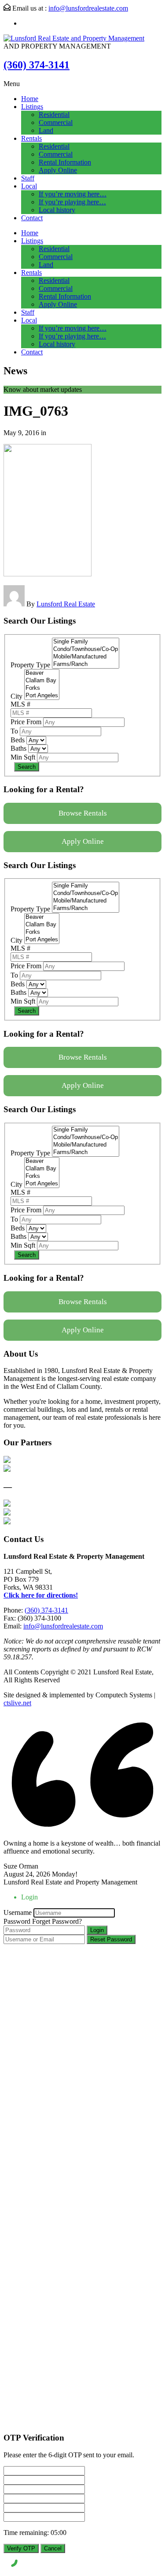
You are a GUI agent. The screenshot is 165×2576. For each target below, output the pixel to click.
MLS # (20, 704)
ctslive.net (17, 1703)
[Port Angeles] (42, 696)
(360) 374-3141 (37, 65)
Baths (18, 748)
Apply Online (58, 170)
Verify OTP (21, 2548)
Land (46, 130)
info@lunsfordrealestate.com (88, 8)
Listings (32, 107)
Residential (54, 115)
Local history (57, 210)
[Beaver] (42, 673)
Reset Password (111, 1939)
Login (97, 1930)
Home (30, 99)
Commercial (56, 122)
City (16, 696)
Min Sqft (23, 757)
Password (17, 1921)
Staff (28, 178)
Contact (32, 218)
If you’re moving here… (73, 194)
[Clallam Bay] (42, 681)
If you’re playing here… (72, 202)
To (14, 731)
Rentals (31, 138)
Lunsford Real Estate (66, 604)
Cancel (53, 2548)
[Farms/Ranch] (86, 664)
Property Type (30, 665)
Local (29, 186)
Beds (18, 740)
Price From (26, 722)
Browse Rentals (83, 813)
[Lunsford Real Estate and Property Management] (74, 38)
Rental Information (65, 162)
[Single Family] (86, 642)
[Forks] (42, 688)
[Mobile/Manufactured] (86, 657)
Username (18, 1912)
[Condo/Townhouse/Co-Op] (86, 649)
